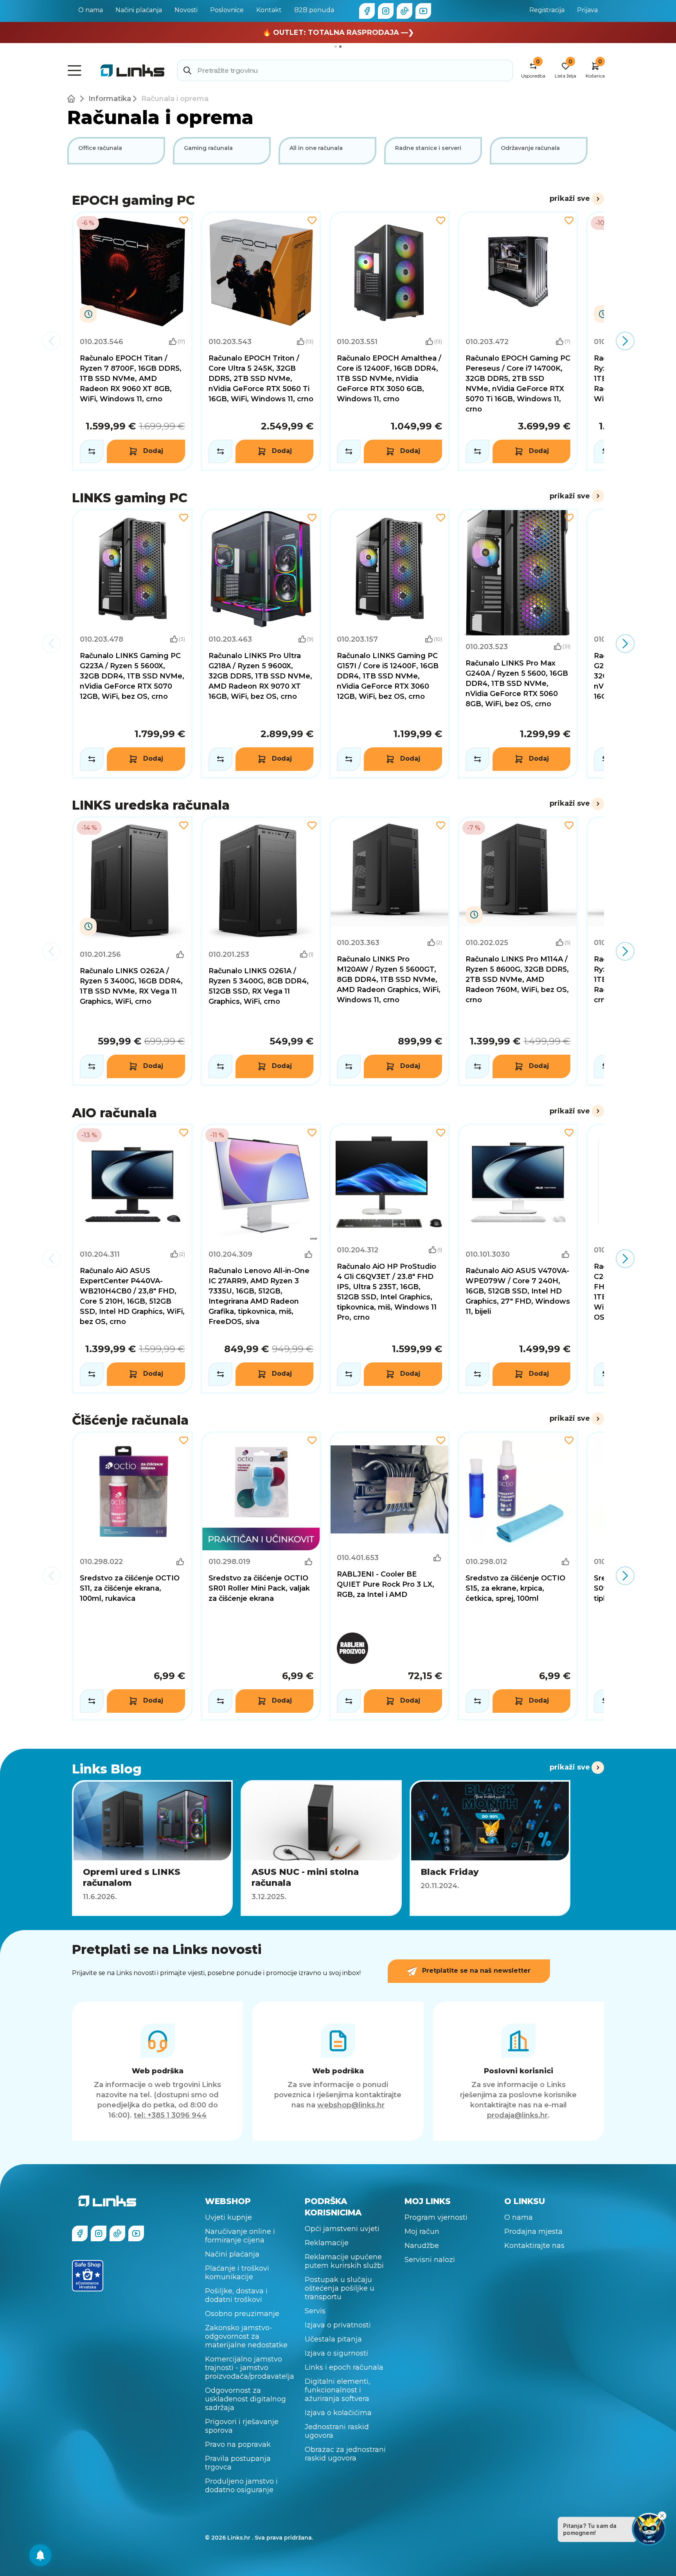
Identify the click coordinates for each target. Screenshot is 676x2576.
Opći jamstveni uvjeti (342, 2229)
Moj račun (422, 2231)
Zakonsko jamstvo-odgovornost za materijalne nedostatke (246, 2336)
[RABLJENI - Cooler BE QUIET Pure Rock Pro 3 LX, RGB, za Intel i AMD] (389, 1576)
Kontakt (269, 10)
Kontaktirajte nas (534, 2246)
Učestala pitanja (333, 2339)
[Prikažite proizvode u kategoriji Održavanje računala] (539, 151)
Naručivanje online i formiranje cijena (240, 2236)
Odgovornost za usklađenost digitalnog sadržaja (245, 2399)
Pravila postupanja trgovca (238, 2463)
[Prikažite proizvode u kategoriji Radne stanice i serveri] (433, 151)
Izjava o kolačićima (338, 2413)
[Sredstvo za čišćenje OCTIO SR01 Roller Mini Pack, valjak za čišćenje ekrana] (261, 1576)
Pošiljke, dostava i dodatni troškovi (236, 2295)
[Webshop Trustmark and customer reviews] (88, 2276)
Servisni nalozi (430, 2260)
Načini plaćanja (139, 10)
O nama (91, 10)
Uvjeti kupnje (228, 2217)
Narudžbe (422, 2246)
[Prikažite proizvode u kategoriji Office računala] (116, 151)
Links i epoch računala (344, 2367)
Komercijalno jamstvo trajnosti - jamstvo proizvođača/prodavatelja (250, 2368)
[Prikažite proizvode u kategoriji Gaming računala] (222, 151)
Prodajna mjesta (533, 2231)
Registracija (547, 10)
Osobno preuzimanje (242, 2314)
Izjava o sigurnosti (336, 2353)
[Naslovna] (73, 99)
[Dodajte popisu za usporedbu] (92, 451)
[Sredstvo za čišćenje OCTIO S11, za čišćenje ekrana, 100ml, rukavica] (132, 1576)
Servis (315, 2311)
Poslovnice (227, 10)
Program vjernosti (436, 2217)
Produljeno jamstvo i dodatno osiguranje (241, 2486)
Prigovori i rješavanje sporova (242, 2426)
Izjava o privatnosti (338, 2325)
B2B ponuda (314, 10)
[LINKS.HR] (40, 2555)
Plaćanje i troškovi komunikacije (237, 2273)
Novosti (186, 10)
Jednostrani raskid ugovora (337, 2431)
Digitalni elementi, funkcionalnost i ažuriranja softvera (337, 2390)
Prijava (587, 10)
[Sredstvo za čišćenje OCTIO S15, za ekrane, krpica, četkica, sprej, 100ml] (518, 1576)
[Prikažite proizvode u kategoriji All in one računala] (327, 151)
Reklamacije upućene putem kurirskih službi (344, 2261)
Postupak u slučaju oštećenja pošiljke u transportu (340, 2288)
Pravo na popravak (238, 2444)
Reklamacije (327, 2243)
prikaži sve (570, 198)
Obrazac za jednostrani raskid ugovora (345, 2454)
